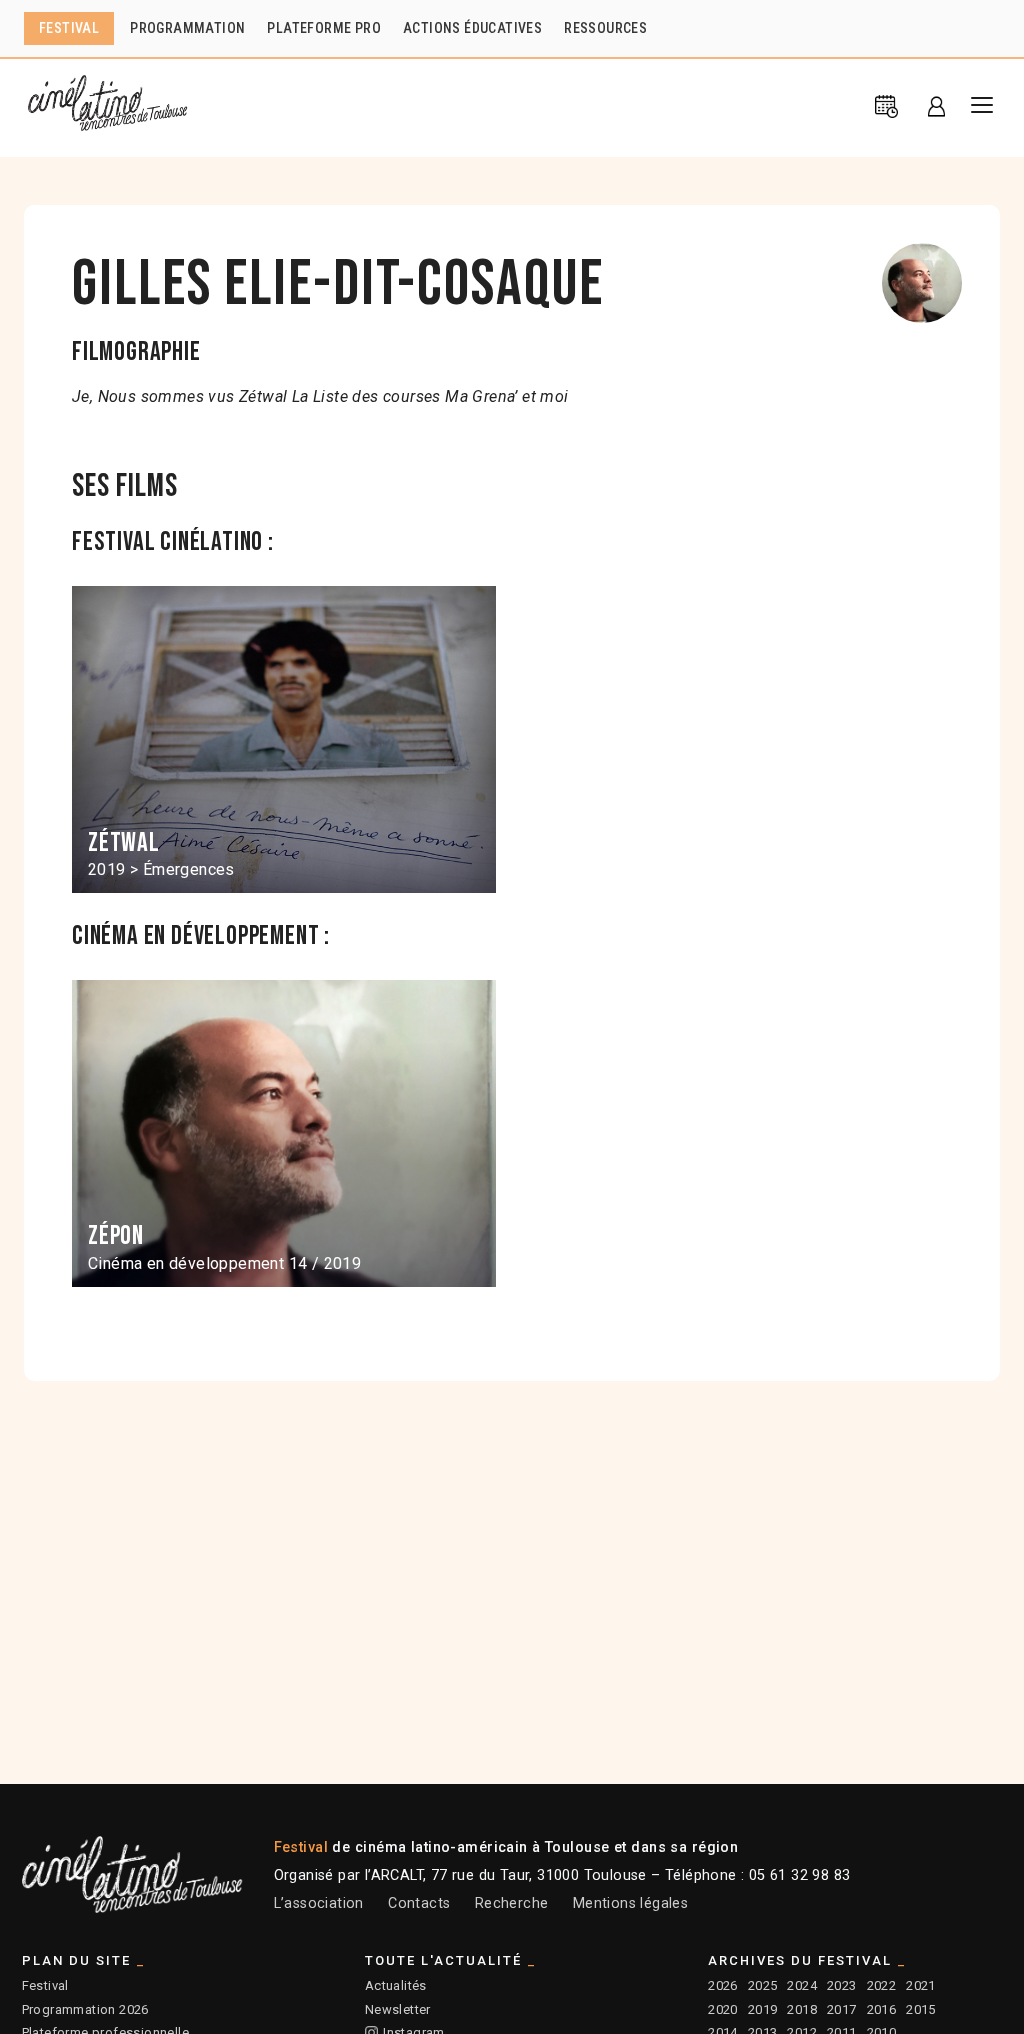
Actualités (396, 1985)
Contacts (419, 1903)
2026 (723, 1985)
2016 (882, 2009)
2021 (921, 1985)
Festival (45, 1985)
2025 (763, 1985)
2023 (842, 1985)
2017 (842, 2009)
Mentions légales (630, 1903)
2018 (802, 2009)
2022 (882, 1985)
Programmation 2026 (85, 2009)
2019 (763, 2009)
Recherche (512, 1903)
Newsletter (398, 2009)
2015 (921, 2009)
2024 (802, 1985)
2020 (723, 2009)
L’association (319, 1903)
